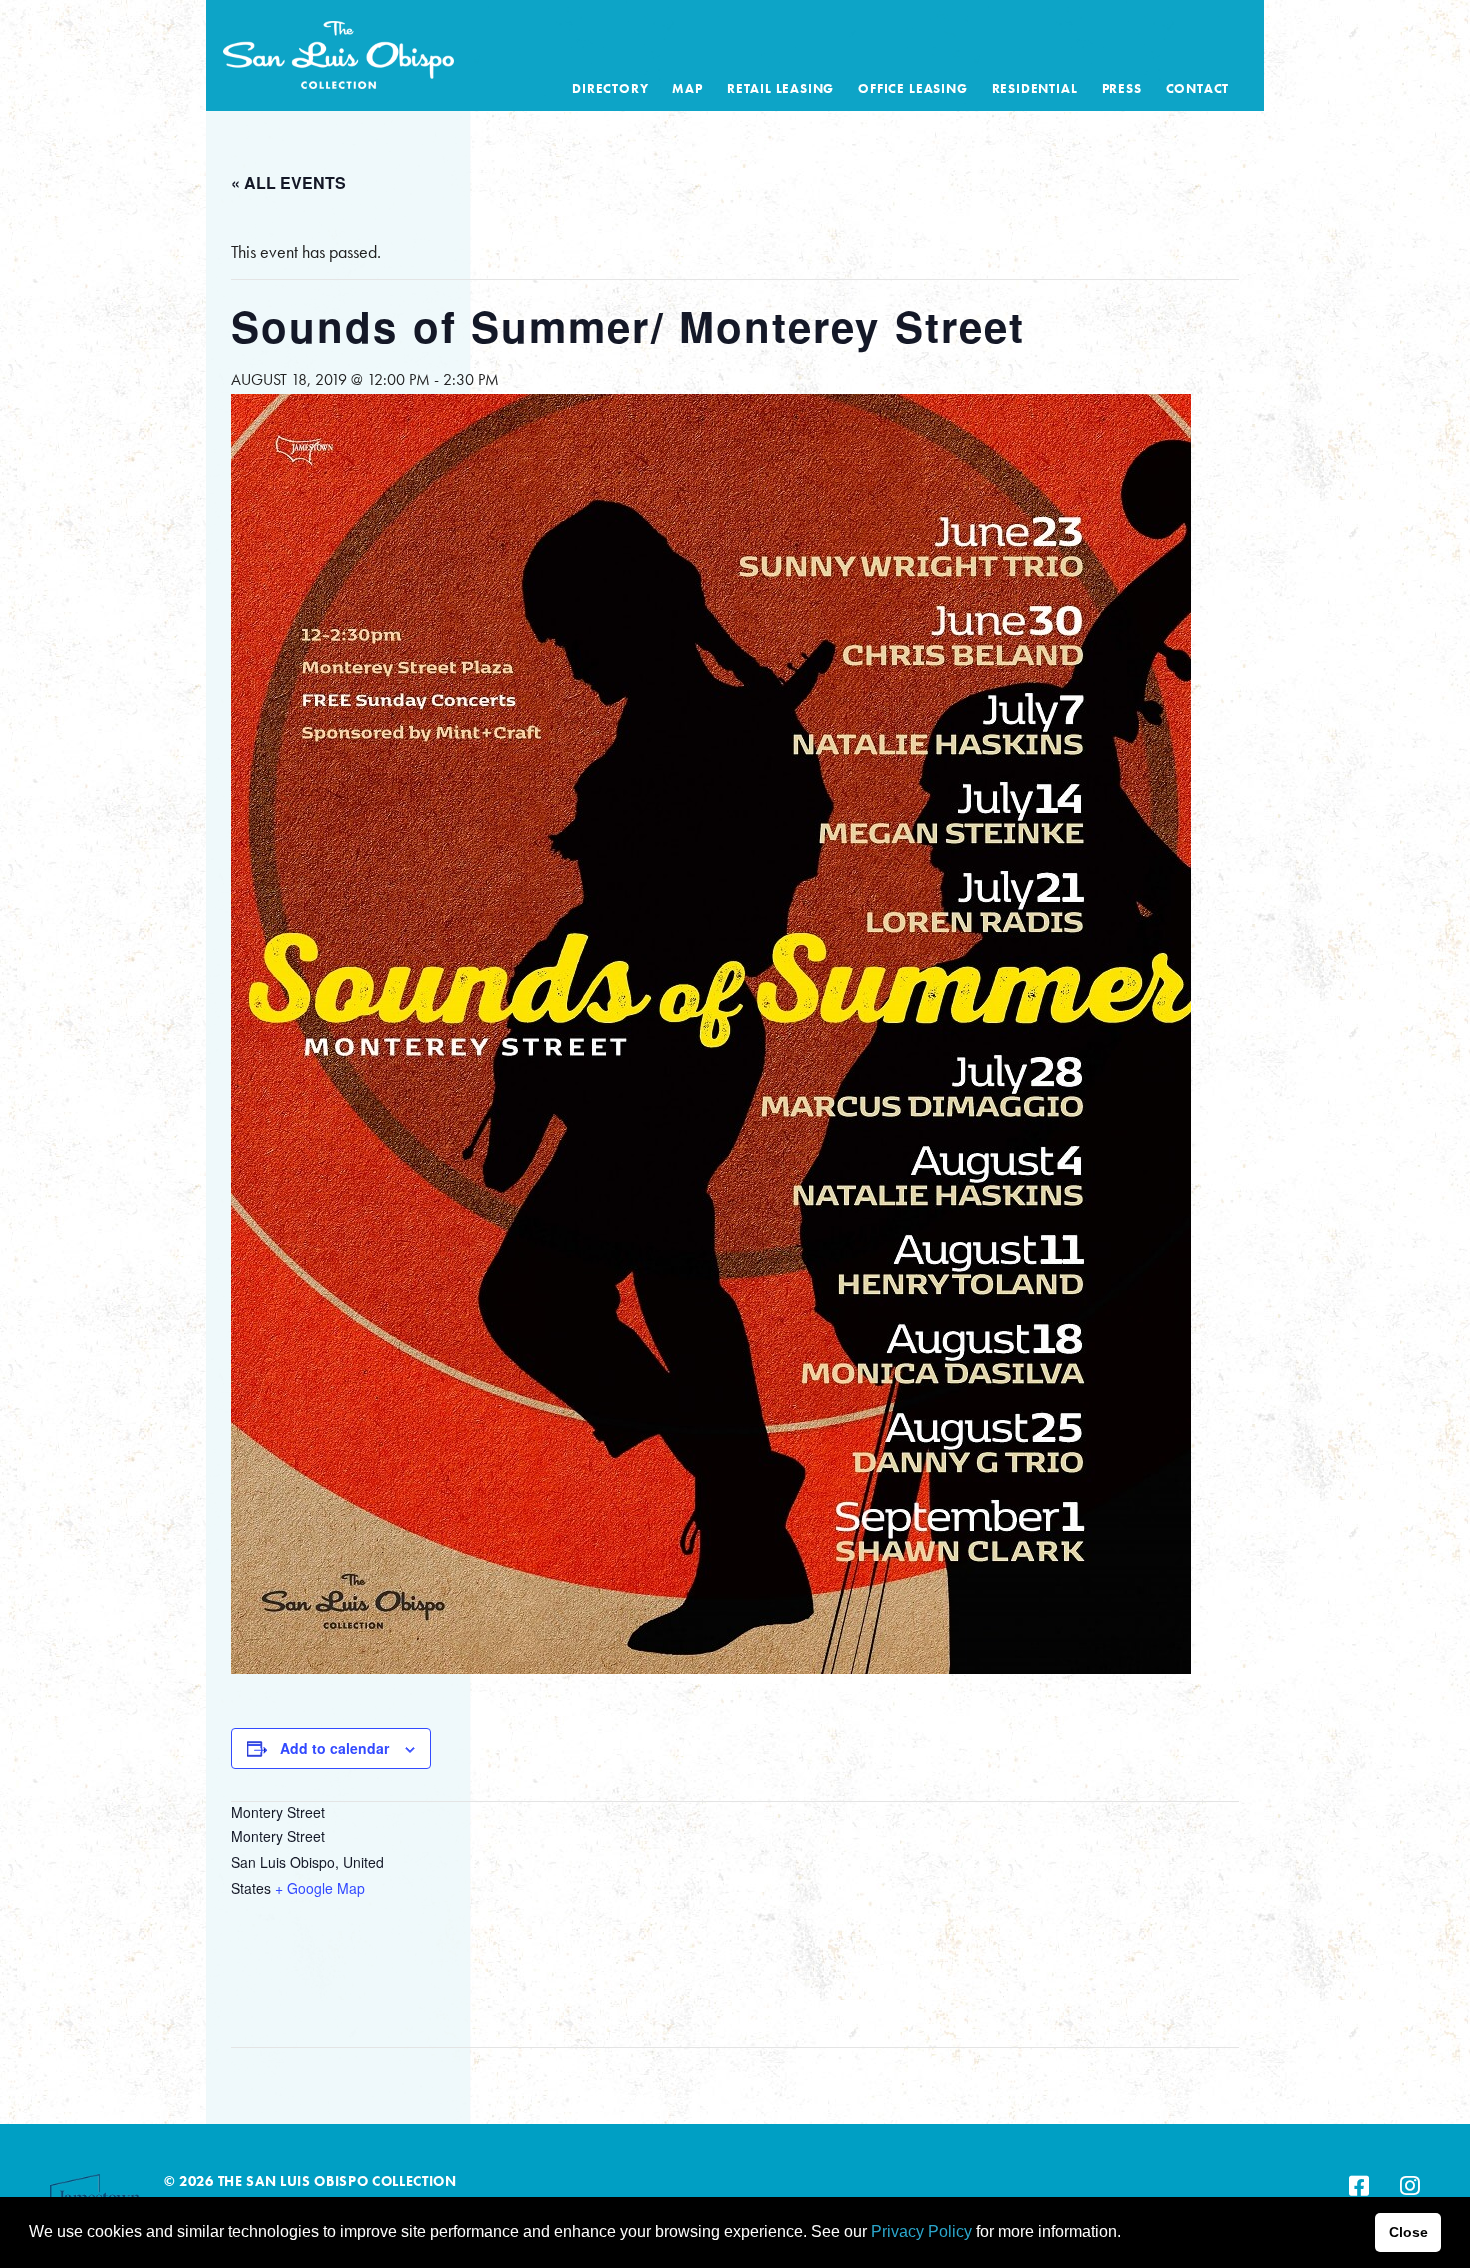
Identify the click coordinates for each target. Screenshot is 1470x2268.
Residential (1035, 88)
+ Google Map (320, 1888)
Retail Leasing (780, 88)
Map (687, 88)
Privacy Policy (921, 2231)
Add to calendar (334, 1748)
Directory (610, 88)
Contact (1198, 88)
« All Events (288, 182)
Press (1122, 88)
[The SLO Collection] (338, 50)
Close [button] (1408, 2232)
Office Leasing (912, 88)
